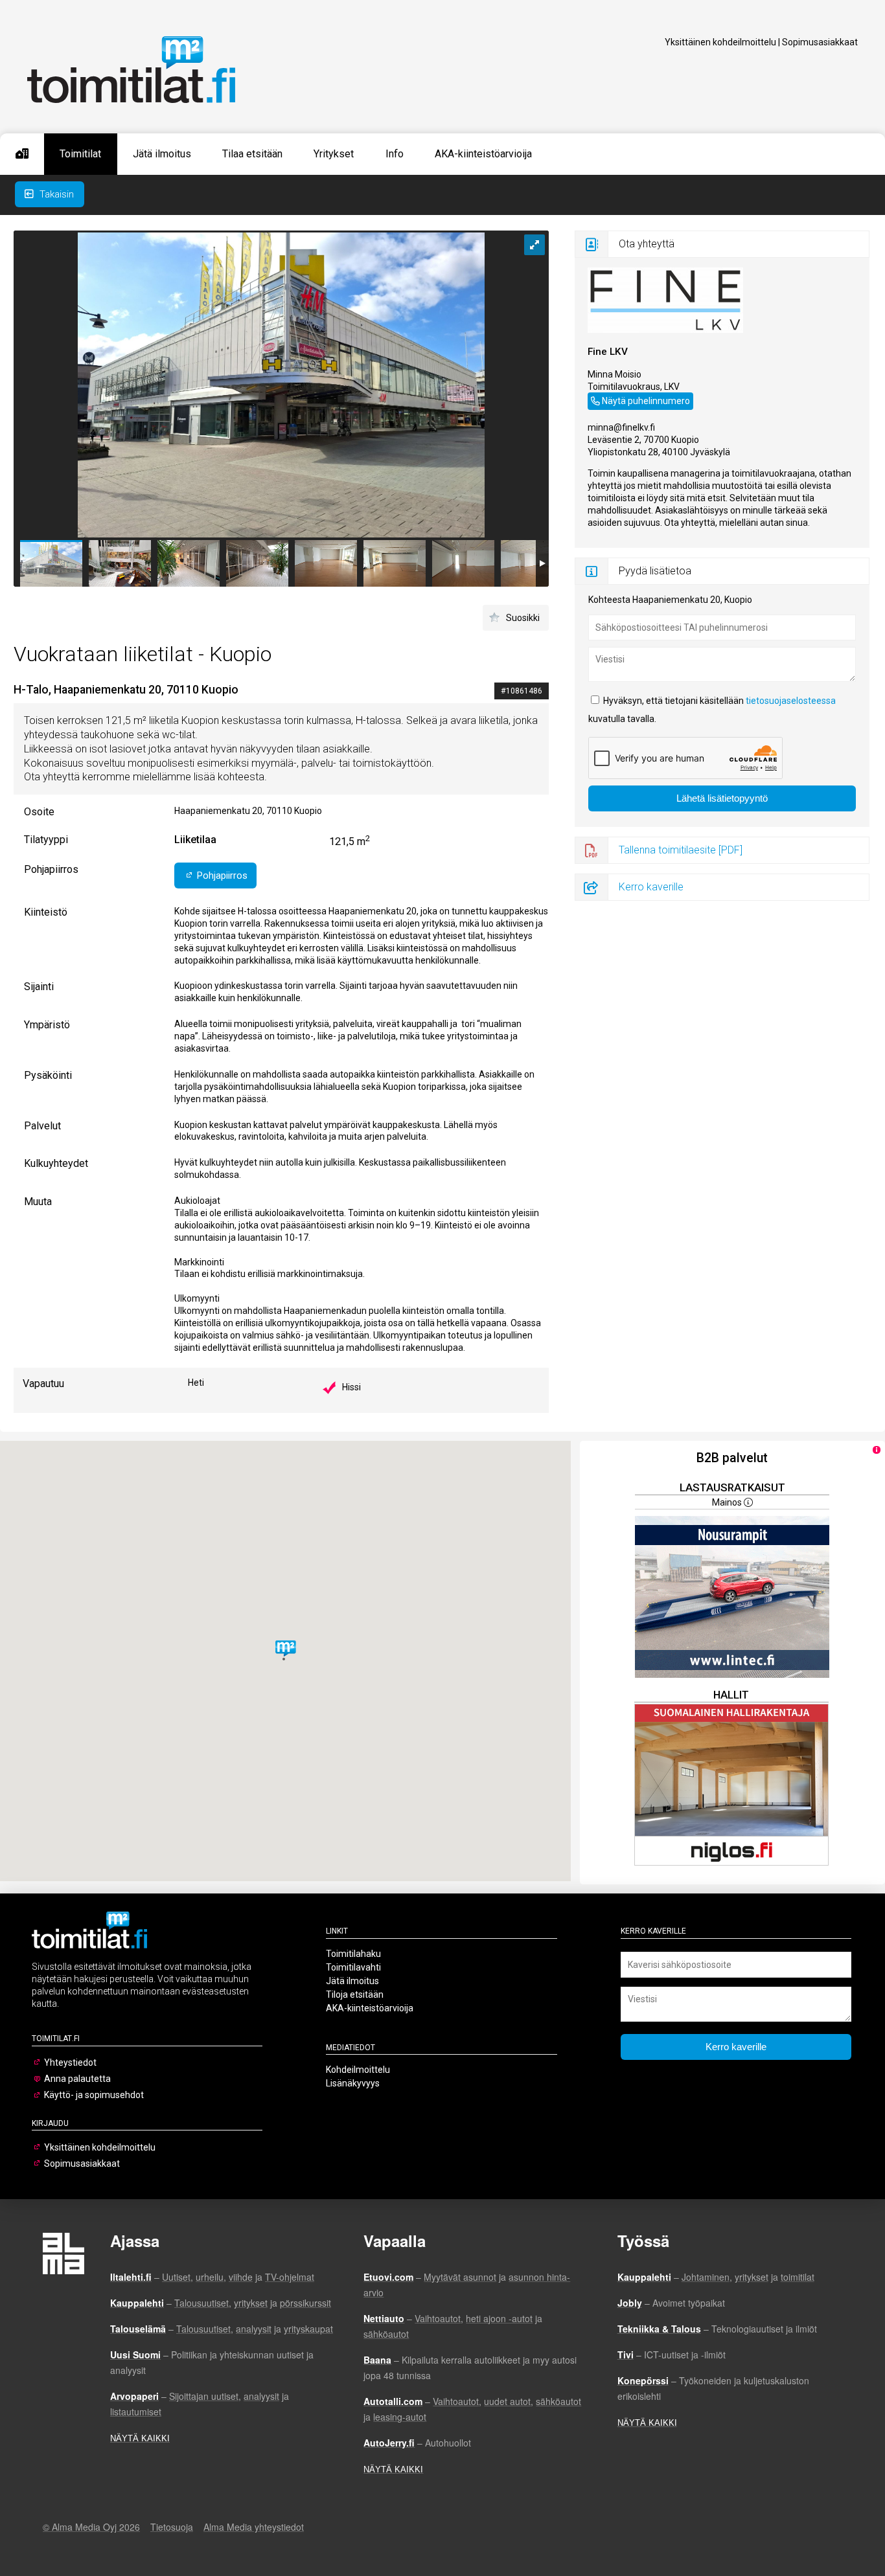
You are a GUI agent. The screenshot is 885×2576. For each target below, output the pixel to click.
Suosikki (523, 618)
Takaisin (55, 194)
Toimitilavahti (353, 1967)
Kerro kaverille (651, 887)
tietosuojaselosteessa (791, 701)
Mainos (728, 1502)
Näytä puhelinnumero (646, 401)
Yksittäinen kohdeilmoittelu (720, 42)
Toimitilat (80, 154)
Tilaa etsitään (252, 154)
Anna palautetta (77, 2079)
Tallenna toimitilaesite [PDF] (681, 850)
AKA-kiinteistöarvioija (483, 154)
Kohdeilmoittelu (358, 2070)
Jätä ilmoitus (162, 154)
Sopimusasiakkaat (820, 42)
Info (395, 154)
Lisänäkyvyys (353, 2083)
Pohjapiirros (221, 876)
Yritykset (334, 154)
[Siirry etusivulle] (22, 154)
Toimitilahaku (353, 1954)
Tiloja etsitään (355, 1994)
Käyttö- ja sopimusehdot (94, 2095)
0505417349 (614, 399)
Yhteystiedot (70, 2062)
